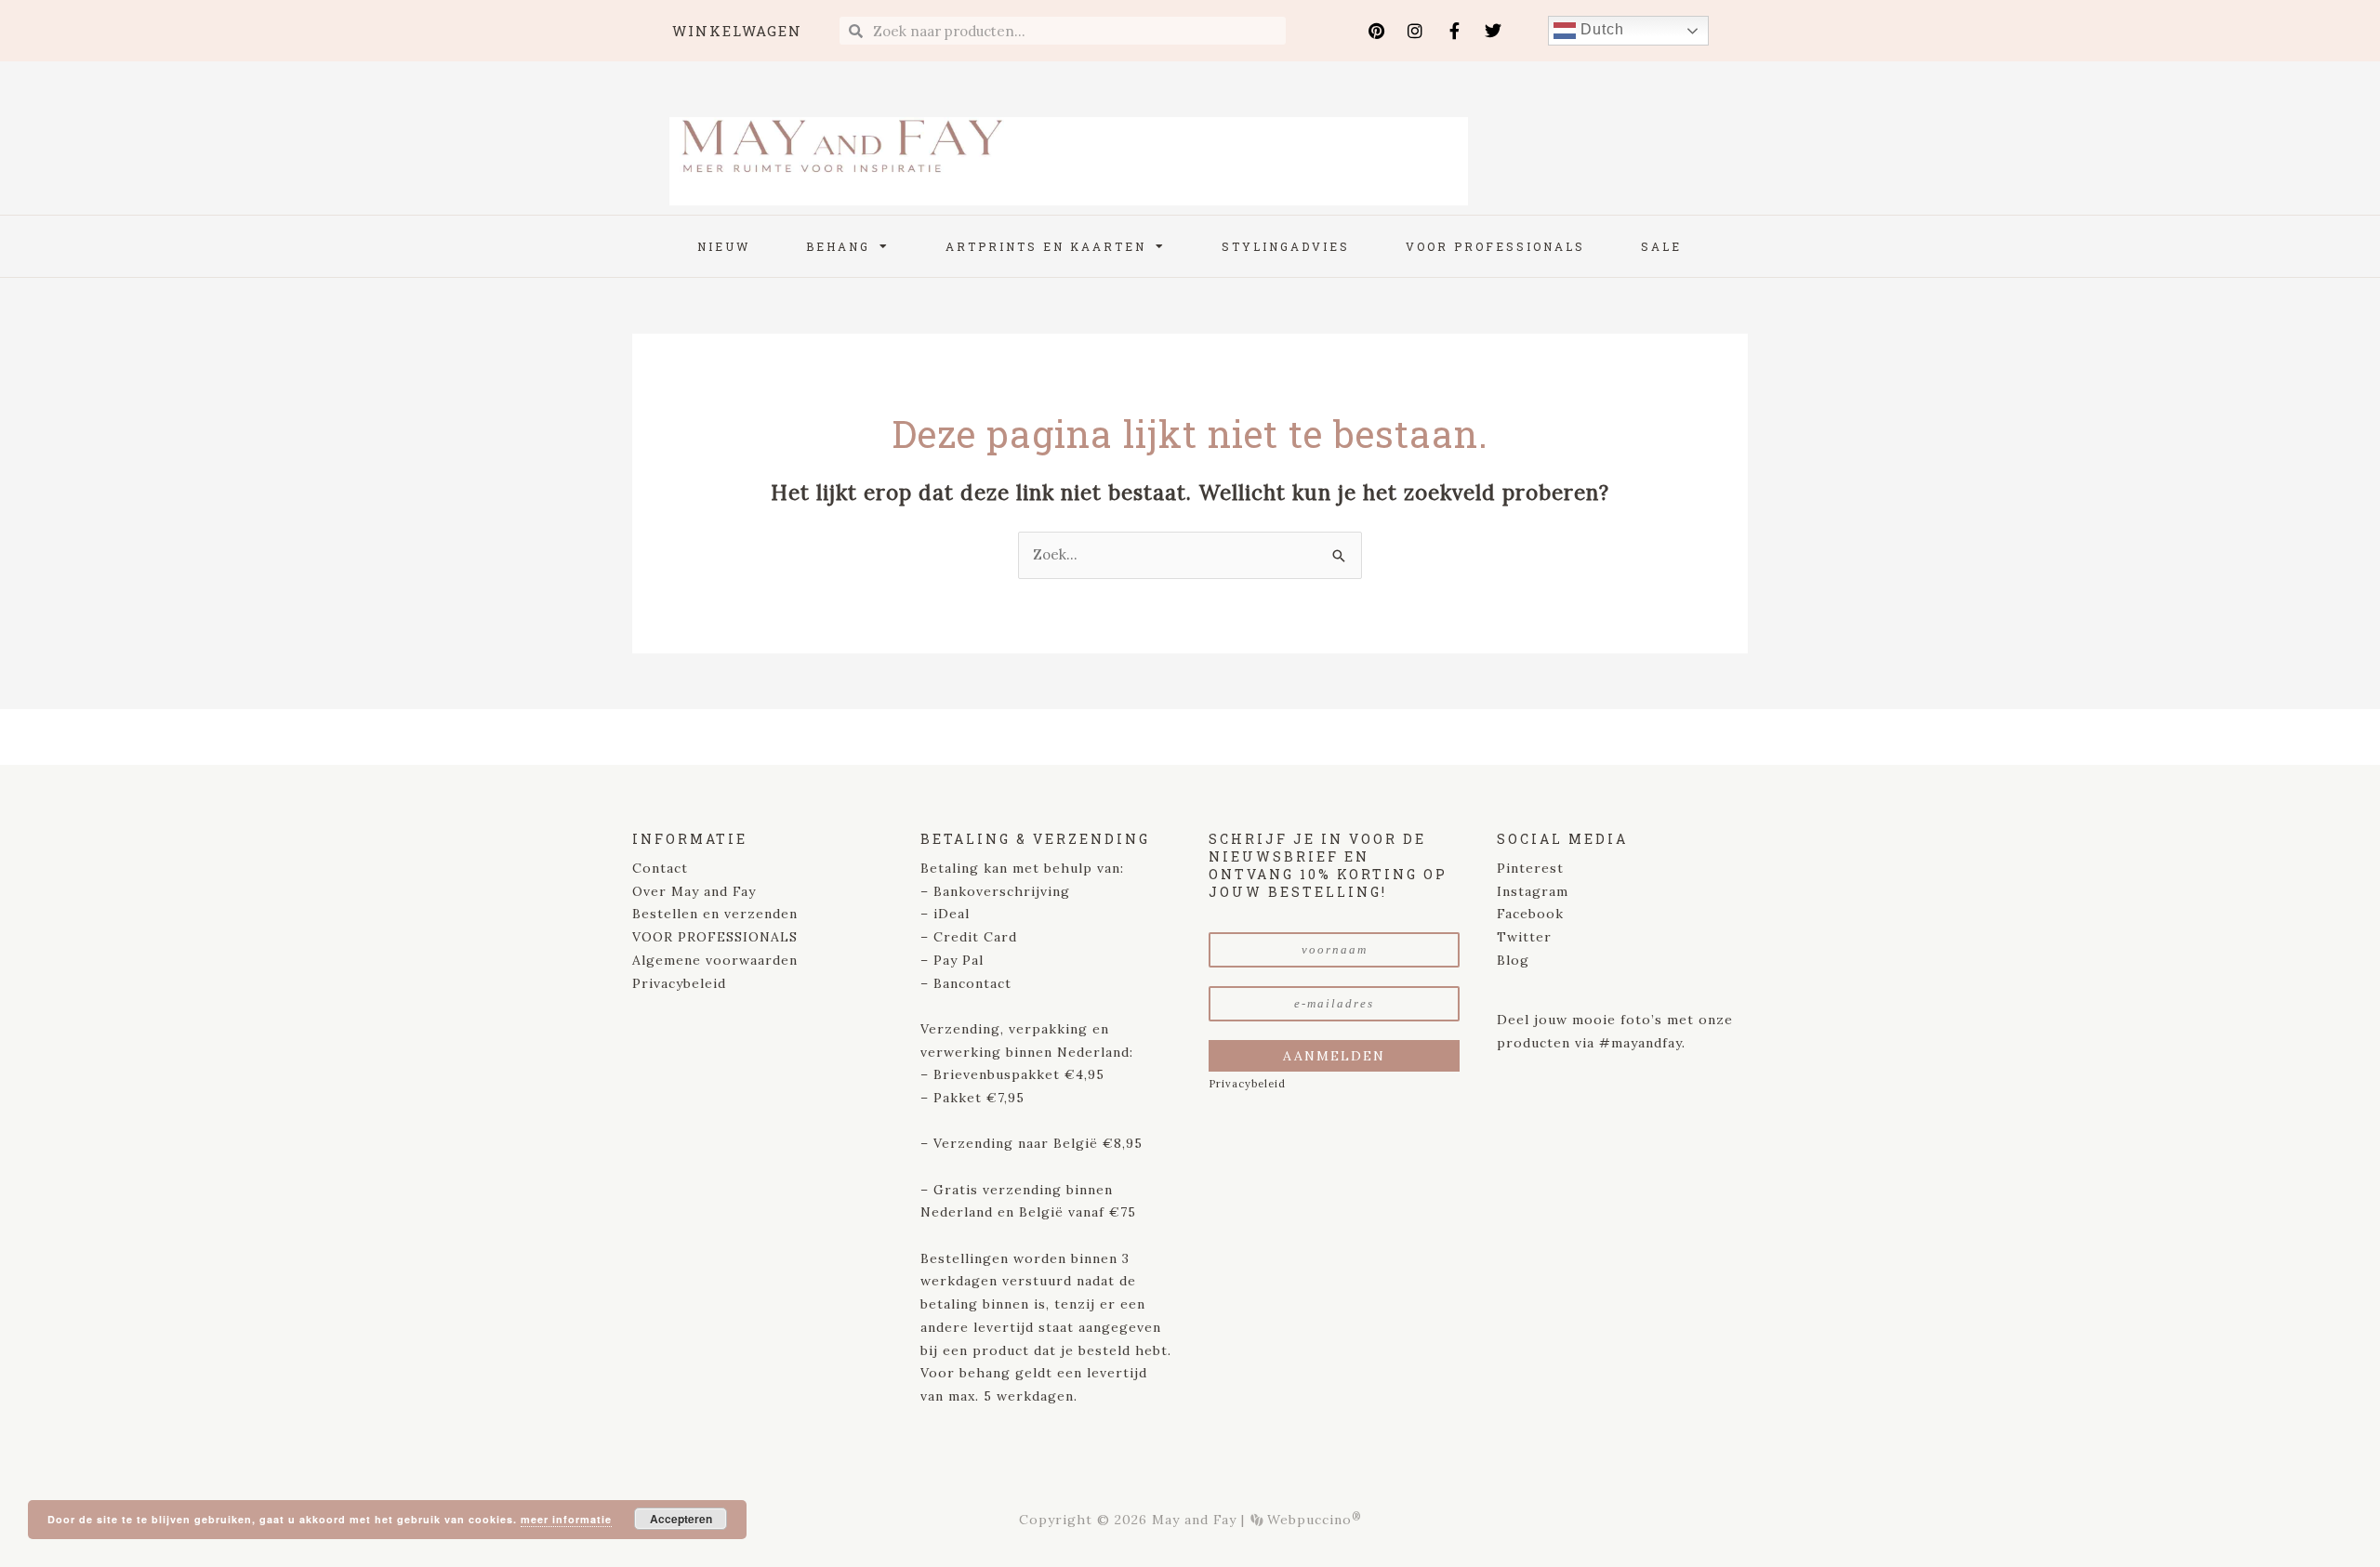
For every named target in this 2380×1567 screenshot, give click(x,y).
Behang (838, 246)
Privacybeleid (679, 983)
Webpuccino (1312, 1520)
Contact (660, 868)
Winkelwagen (737, 31)
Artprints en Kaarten (1046, 246)
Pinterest (1530, 868)
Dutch (1600, 29)
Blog (1513, 960)
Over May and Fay (694, 891)
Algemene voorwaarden (715, 960)
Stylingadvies (1286, 246)
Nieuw (724, 246)
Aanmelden (1334, 1056)
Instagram (1533, 891)
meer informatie (566, 1519)
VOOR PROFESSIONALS (715, 937)
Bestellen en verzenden (715, 914)
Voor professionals (1495, 246)
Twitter (1524, 937)
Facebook (1530, 914)
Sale (1661, 246)
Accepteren (681, 1519)
